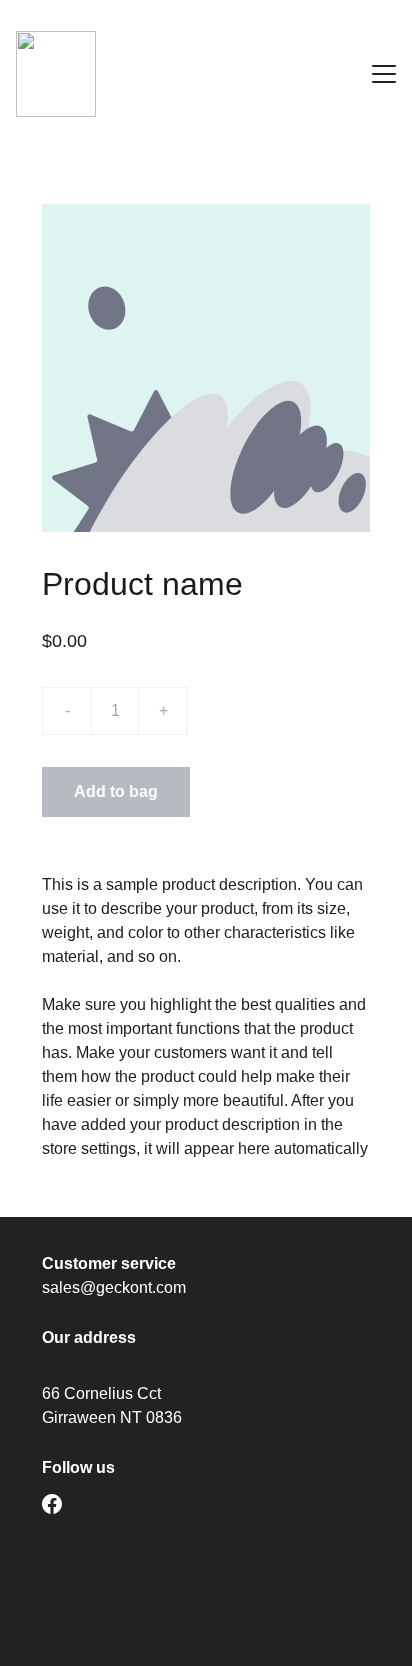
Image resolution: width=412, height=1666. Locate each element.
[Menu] (384, 74)
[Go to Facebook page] (52, 1504)
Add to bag (116, 791)
